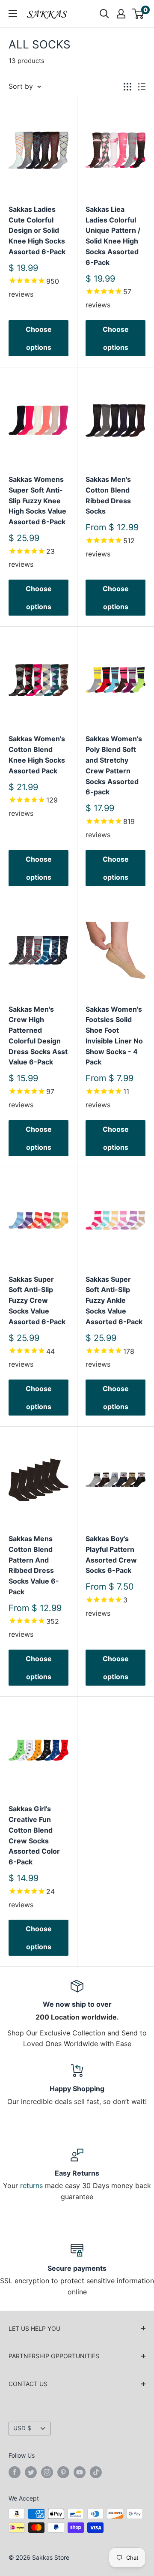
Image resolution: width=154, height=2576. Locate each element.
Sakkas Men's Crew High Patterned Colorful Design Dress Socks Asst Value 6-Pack (38, 1036)
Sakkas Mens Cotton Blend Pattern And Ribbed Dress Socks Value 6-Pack (34, 1565)
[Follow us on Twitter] (31, 2472)
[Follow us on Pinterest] (63, 2472)
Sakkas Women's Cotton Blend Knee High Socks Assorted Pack (37, 754)
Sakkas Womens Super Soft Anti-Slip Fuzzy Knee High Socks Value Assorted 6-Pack (37, 500)
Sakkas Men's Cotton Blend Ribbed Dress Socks (108, 495)
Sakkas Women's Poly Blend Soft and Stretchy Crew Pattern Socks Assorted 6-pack (114, 765)
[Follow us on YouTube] (80, 2472)
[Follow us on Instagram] (47, 2472)
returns (31, 2185)
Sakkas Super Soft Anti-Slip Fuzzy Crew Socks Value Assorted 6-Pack (37, 1300)
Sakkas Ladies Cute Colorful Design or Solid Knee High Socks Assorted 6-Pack (37, 230)
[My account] (121, 14)
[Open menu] (13, 14)
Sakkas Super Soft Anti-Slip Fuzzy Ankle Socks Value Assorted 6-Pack (114, 1300)
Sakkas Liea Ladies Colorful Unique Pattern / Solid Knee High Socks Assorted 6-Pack (113, 236)
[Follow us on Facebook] (15, 2472)
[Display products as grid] (127, 87)
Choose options (39, 338)
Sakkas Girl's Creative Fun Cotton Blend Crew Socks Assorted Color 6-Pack (34, 1835)
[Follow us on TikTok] (96, 2472)
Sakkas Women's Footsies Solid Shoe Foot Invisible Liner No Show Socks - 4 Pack (114, 1036)
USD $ (22, 2428)
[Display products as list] (142, 87)
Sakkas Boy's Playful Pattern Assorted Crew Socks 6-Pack (111, 1554)
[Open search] (104, 14)
